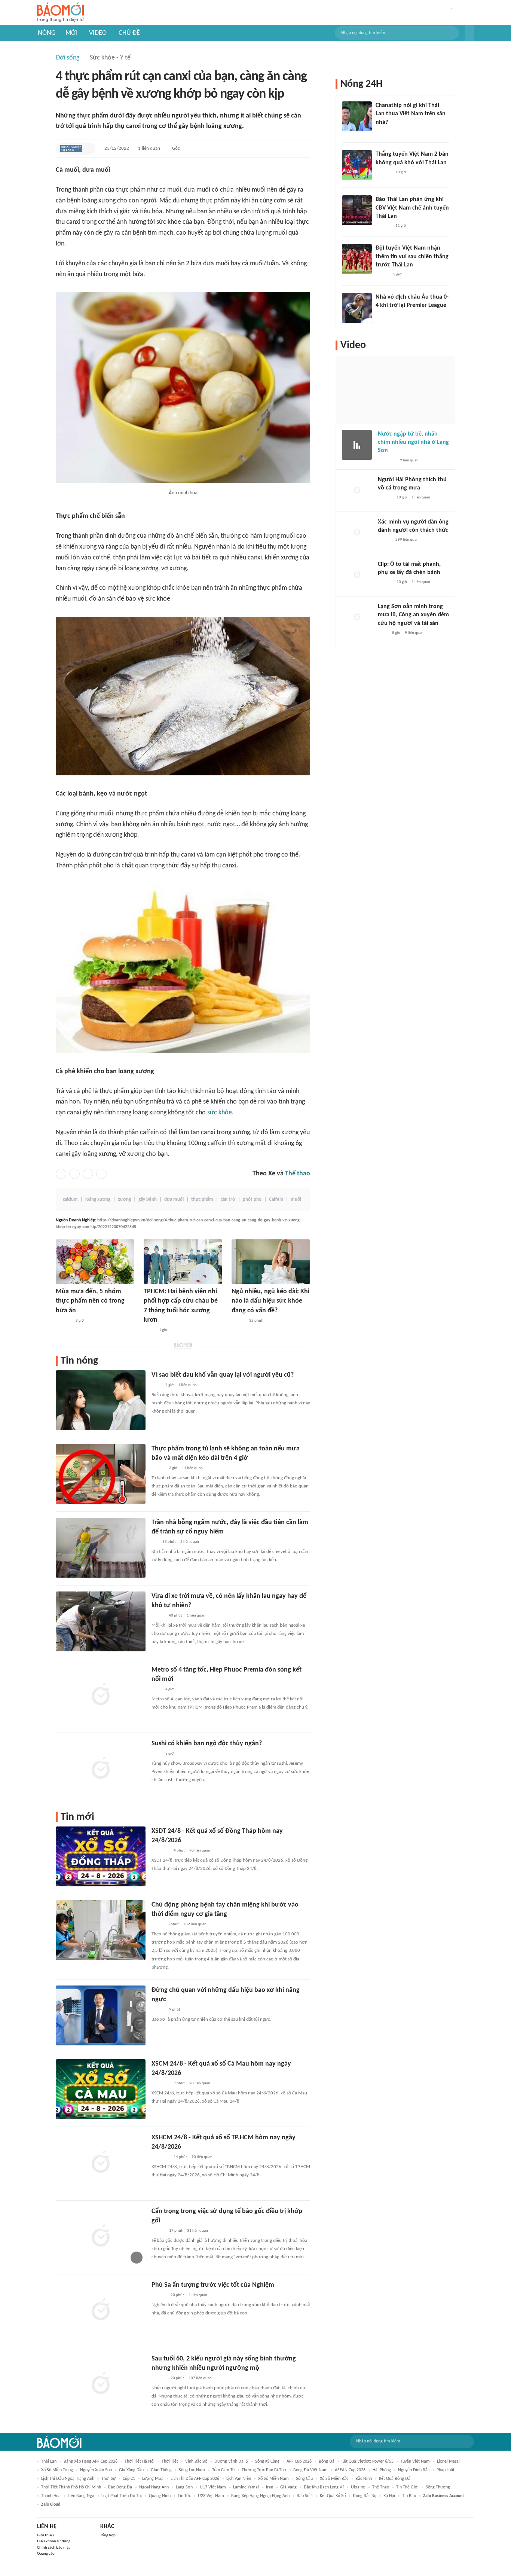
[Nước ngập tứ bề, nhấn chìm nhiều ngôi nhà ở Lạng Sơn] (357, 445)
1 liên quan (149, 148)
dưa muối (174, 1200)
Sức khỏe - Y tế (110, 58)
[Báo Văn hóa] (382, 275)
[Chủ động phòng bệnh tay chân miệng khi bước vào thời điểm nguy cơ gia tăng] (101, 1930)
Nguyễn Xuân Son (96, 2470)
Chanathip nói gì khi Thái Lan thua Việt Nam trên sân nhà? (411, 114)
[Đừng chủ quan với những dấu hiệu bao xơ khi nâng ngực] (101, 2015)
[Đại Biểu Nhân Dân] (157, 1925)
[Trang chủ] (60, 13)
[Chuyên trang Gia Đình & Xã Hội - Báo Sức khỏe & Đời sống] (159, 2295)
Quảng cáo (46, 2554)
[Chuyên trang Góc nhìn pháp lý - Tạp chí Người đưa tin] (383, 633)
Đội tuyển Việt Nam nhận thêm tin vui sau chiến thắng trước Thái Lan (412, 257)
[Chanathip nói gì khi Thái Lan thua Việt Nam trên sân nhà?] (357, 116)
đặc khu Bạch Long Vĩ (324, 2487)
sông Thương (438, 2487)
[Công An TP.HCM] (149, 1330)
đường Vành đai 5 (231, 2461)
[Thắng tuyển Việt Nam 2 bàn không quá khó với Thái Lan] (357, 165)
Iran (270, 2487)
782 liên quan (195, 1924)
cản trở (228, 1200)
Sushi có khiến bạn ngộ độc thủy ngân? (207, 1744)
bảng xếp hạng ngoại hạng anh (260, 2496)
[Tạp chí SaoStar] (63, 1321)
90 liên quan (200, 1851)
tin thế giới (407, 2487)
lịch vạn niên (239, 2479)
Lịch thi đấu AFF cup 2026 (195, 2479)
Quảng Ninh (160, 2496)
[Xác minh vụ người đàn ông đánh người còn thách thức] (357, 533)
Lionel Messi (448, 2461)
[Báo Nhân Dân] (158, 2231)
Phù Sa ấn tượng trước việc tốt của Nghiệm (213, 2285)
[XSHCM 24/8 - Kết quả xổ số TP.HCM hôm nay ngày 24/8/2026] (101, 2163)
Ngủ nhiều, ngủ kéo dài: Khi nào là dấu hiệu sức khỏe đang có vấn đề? (270, 1301)
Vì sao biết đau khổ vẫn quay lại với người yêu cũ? (223, 1375)
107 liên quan (200, 2378)
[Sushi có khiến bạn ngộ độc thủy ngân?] (101, 1769)
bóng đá (327, 2461)
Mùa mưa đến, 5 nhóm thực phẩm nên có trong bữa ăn (90, 1301)
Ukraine (358, 2487)
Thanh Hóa (51, 2496)
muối (296, 1200)
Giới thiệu (45, 2535)
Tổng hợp (108, 2535)
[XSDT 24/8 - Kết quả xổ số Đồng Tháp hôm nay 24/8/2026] (101, 1856)
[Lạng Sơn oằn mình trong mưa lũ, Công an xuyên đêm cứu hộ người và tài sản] (357, 617)
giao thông (161, 2470)
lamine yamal (246, 2487)
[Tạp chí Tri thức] (156, 1385)
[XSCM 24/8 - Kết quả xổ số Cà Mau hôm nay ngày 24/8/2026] (101, 2089)
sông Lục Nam (192, 2470)
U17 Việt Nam (213, 2487)
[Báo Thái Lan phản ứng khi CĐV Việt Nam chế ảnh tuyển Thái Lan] (357, 210)
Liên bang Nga (81, 2496)
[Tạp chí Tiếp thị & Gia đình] (155, 1542)
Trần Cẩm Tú (223, 2470)
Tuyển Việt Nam (415, 2461)
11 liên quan (192, 1468)
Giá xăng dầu (131, 2470)
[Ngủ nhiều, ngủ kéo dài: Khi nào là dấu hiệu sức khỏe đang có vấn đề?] (271, 1262)
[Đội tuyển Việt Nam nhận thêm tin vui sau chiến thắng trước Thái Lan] (357, 259)
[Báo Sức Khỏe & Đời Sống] (238, 1321)
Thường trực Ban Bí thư (264, 2470)
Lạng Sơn (184, 2487)
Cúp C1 (129, 2479)
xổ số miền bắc (334, 2479)
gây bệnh (148, 1200)
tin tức (184, 2496)
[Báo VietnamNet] (158, 1616)
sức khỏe (220, 1113)
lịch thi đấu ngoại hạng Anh (68, 2479)
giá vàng (288, 2487)
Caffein (276, 1200)
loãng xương (98, 1200)
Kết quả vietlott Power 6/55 (368, 2461)
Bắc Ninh (364, 2479)
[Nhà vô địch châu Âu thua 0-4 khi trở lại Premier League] (357, 308)
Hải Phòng (382, 2470)
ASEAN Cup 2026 (350, 2470)
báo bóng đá (120, 2487)
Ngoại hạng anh (154, 2487)
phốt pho (252, 1200)
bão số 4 (305, 2496)
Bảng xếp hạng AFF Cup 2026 (91, 2461)
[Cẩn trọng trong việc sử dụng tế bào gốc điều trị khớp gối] (101, 2237)
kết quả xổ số (333, 2496)
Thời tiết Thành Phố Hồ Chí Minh (71, 2487)
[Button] (469, 33)
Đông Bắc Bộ (365, 2496)
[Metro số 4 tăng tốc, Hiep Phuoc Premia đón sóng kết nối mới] (101, 1695)
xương (124, 1200)
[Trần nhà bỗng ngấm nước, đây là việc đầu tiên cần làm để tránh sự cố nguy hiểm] (101, 1548)
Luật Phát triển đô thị (122, 2496)
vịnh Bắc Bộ (196, 2461)
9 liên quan (409, 460)
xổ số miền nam (273, 2479)
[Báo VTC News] (160, 1851)
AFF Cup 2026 (299, 2461)
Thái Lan (49, 2461)
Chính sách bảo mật (53, 2548)
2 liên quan (190, 1542)
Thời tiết (170, 2461)
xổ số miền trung (57, 2470)
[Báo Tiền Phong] (383, 132)
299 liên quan (407, 540)
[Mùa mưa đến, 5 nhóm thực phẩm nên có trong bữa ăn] (95, 1262)
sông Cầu (304, 2479)
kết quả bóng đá (395, 2479)
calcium (70, 1200)
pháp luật (446, 2470)
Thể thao (298, 1174)
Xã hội (389, 2496)
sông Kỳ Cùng (267, 2461)
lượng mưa (153, 2479)
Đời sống (68, 58)
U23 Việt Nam (211, 2496)
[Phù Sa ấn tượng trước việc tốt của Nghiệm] (101, 2310)
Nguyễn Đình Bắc (414, 2470)
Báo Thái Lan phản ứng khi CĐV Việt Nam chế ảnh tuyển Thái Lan (412, 208)
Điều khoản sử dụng (54, 2541)
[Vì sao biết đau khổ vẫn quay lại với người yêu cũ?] (101, 1400)
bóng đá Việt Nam (310, 2470)
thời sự (108, 2479)
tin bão (409, 2496)
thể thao (381, 2487)
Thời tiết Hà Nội (140, 2461)
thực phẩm (202, 1200)
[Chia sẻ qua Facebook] (61, 1174)
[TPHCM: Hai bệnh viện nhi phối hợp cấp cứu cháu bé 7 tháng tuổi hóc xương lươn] (183, 1262)
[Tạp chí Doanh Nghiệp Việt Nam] (71, 149)
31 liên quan (198, 2231)
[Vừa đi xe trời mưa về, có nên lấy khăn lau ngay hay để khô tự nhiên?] (101, 1621)
